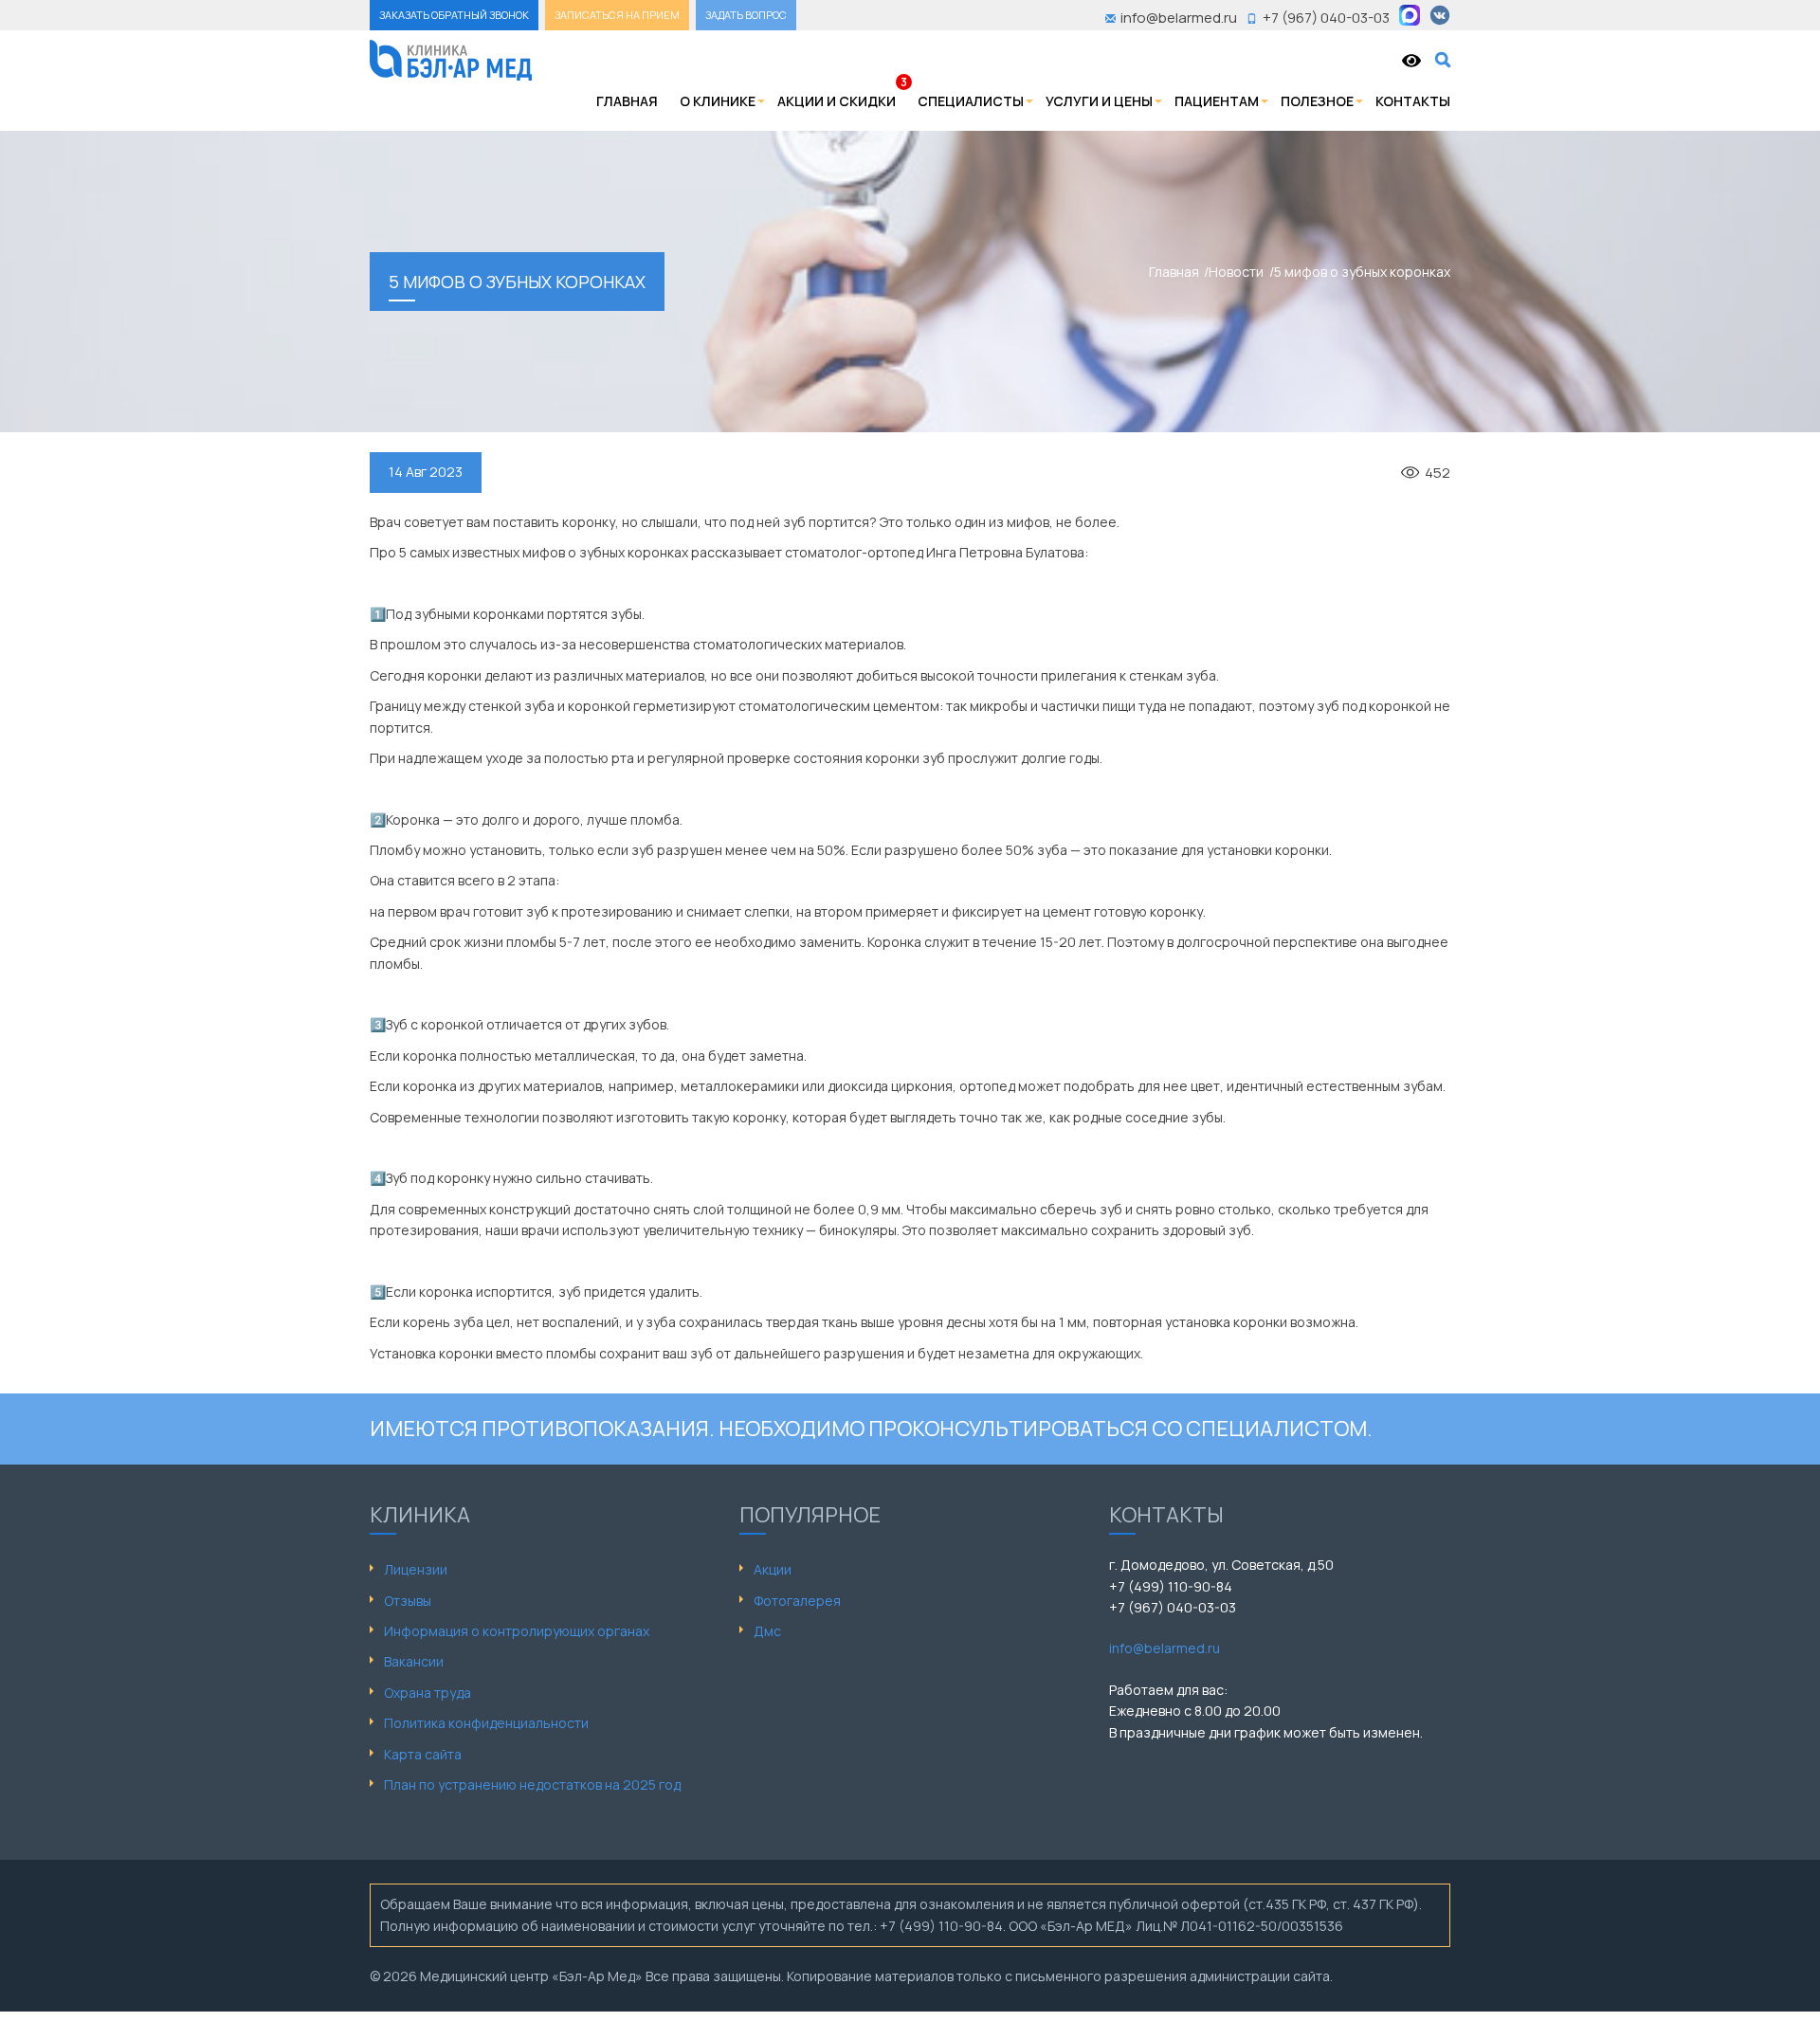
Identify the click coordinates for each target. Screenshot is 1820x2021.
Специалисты (971, 101)
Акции (773, 1569)
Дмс (767, 1631)
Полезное (1317, 101)
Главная (627, 101)
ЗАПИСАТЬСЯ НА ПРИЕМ (617, 15)
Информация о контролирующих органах (517, 1631)
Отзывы (408, 1601)
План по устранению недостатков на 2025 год (532, 1784)
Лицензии (416, 1569)
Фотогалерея (797, 1601)
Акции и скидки (837, 101)
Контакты (1413, 101)
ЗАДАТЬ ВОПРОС (746, 15)
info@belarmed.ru (1165, 1648)
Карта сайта (423, 1754)
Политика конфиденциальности (486, 1723)
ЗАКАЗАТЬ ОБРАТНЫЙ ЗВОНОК (454, 15)
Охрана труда (428, 1693)
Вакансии (414, 1661)
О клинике (718, 101)
